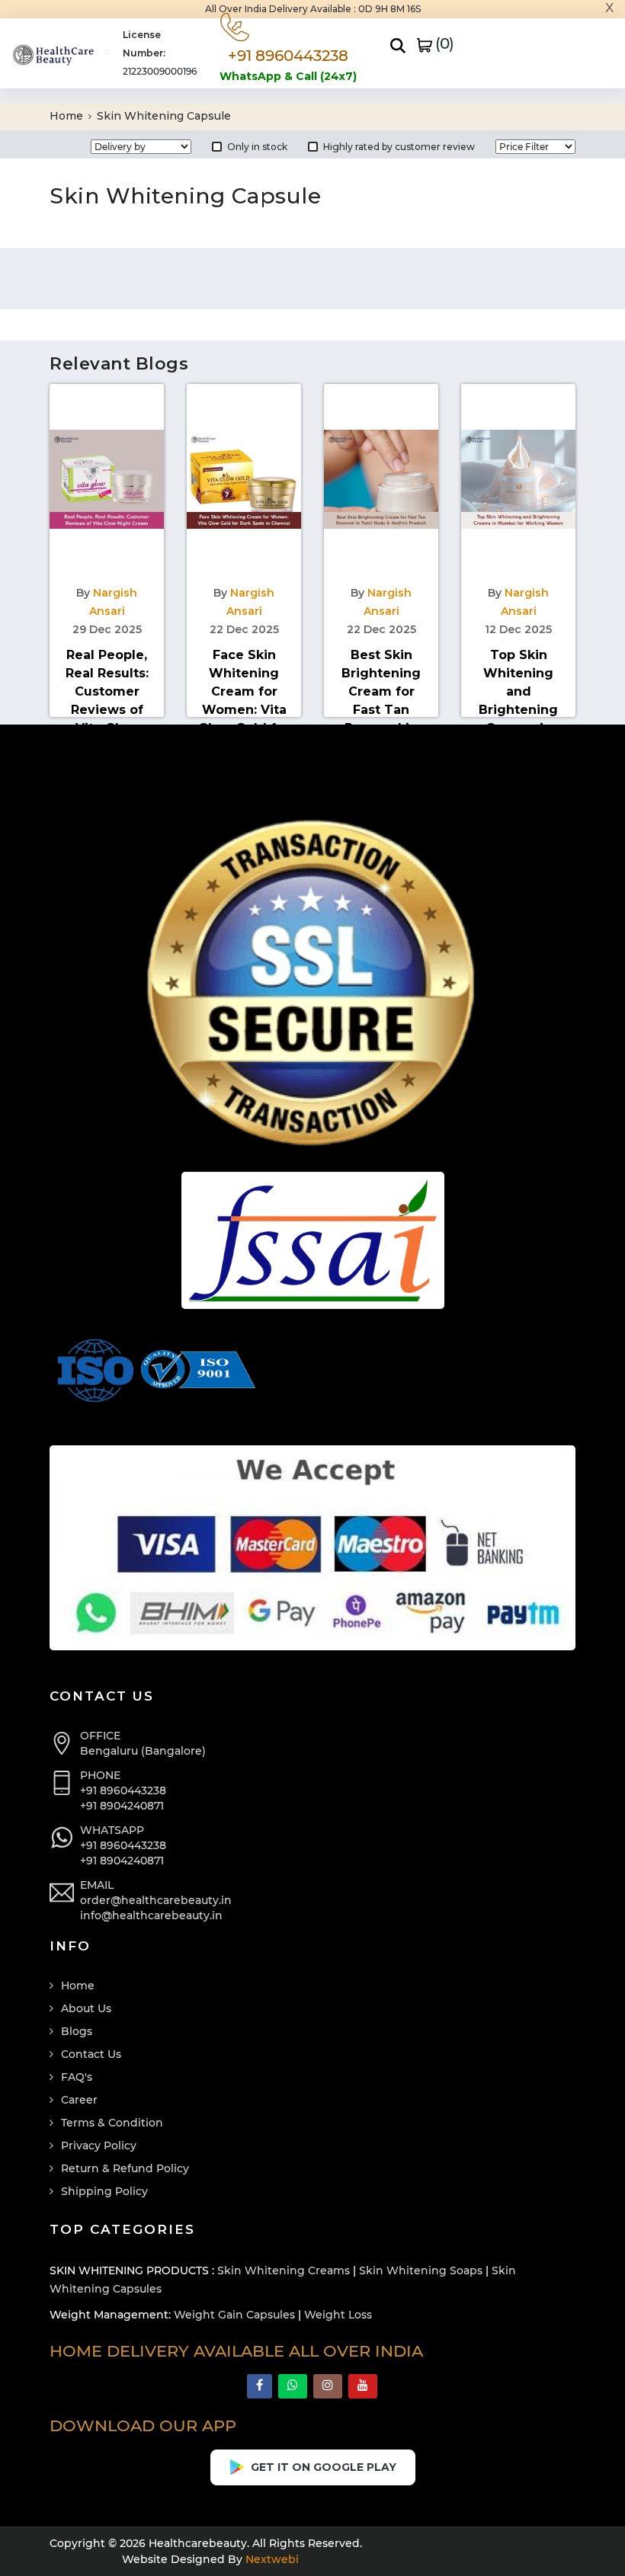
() (443, 43)
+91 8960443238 (123, 1790)
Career (79, 2100)
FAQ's (77, 2077)
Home (68, 116)
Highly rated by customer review (399, 147)
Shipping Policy (104, 2191)
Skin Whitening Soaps (421, 2270)
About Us (86, 2008)
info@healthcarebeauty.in (151, 1915)
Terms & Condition (112, 2123)
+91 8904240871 (122, 1806)
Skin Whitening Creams (284, 2270)
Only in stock (257, 147)
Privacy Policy (99, 2146)
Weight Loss (338, 2315)
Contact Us (91, 2054)
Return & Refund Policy (125, 2168)
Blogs (77, 2031)
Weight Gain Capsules (234, 2315)
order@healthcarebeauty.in (156, 1900)
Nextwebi (271, 2559)
